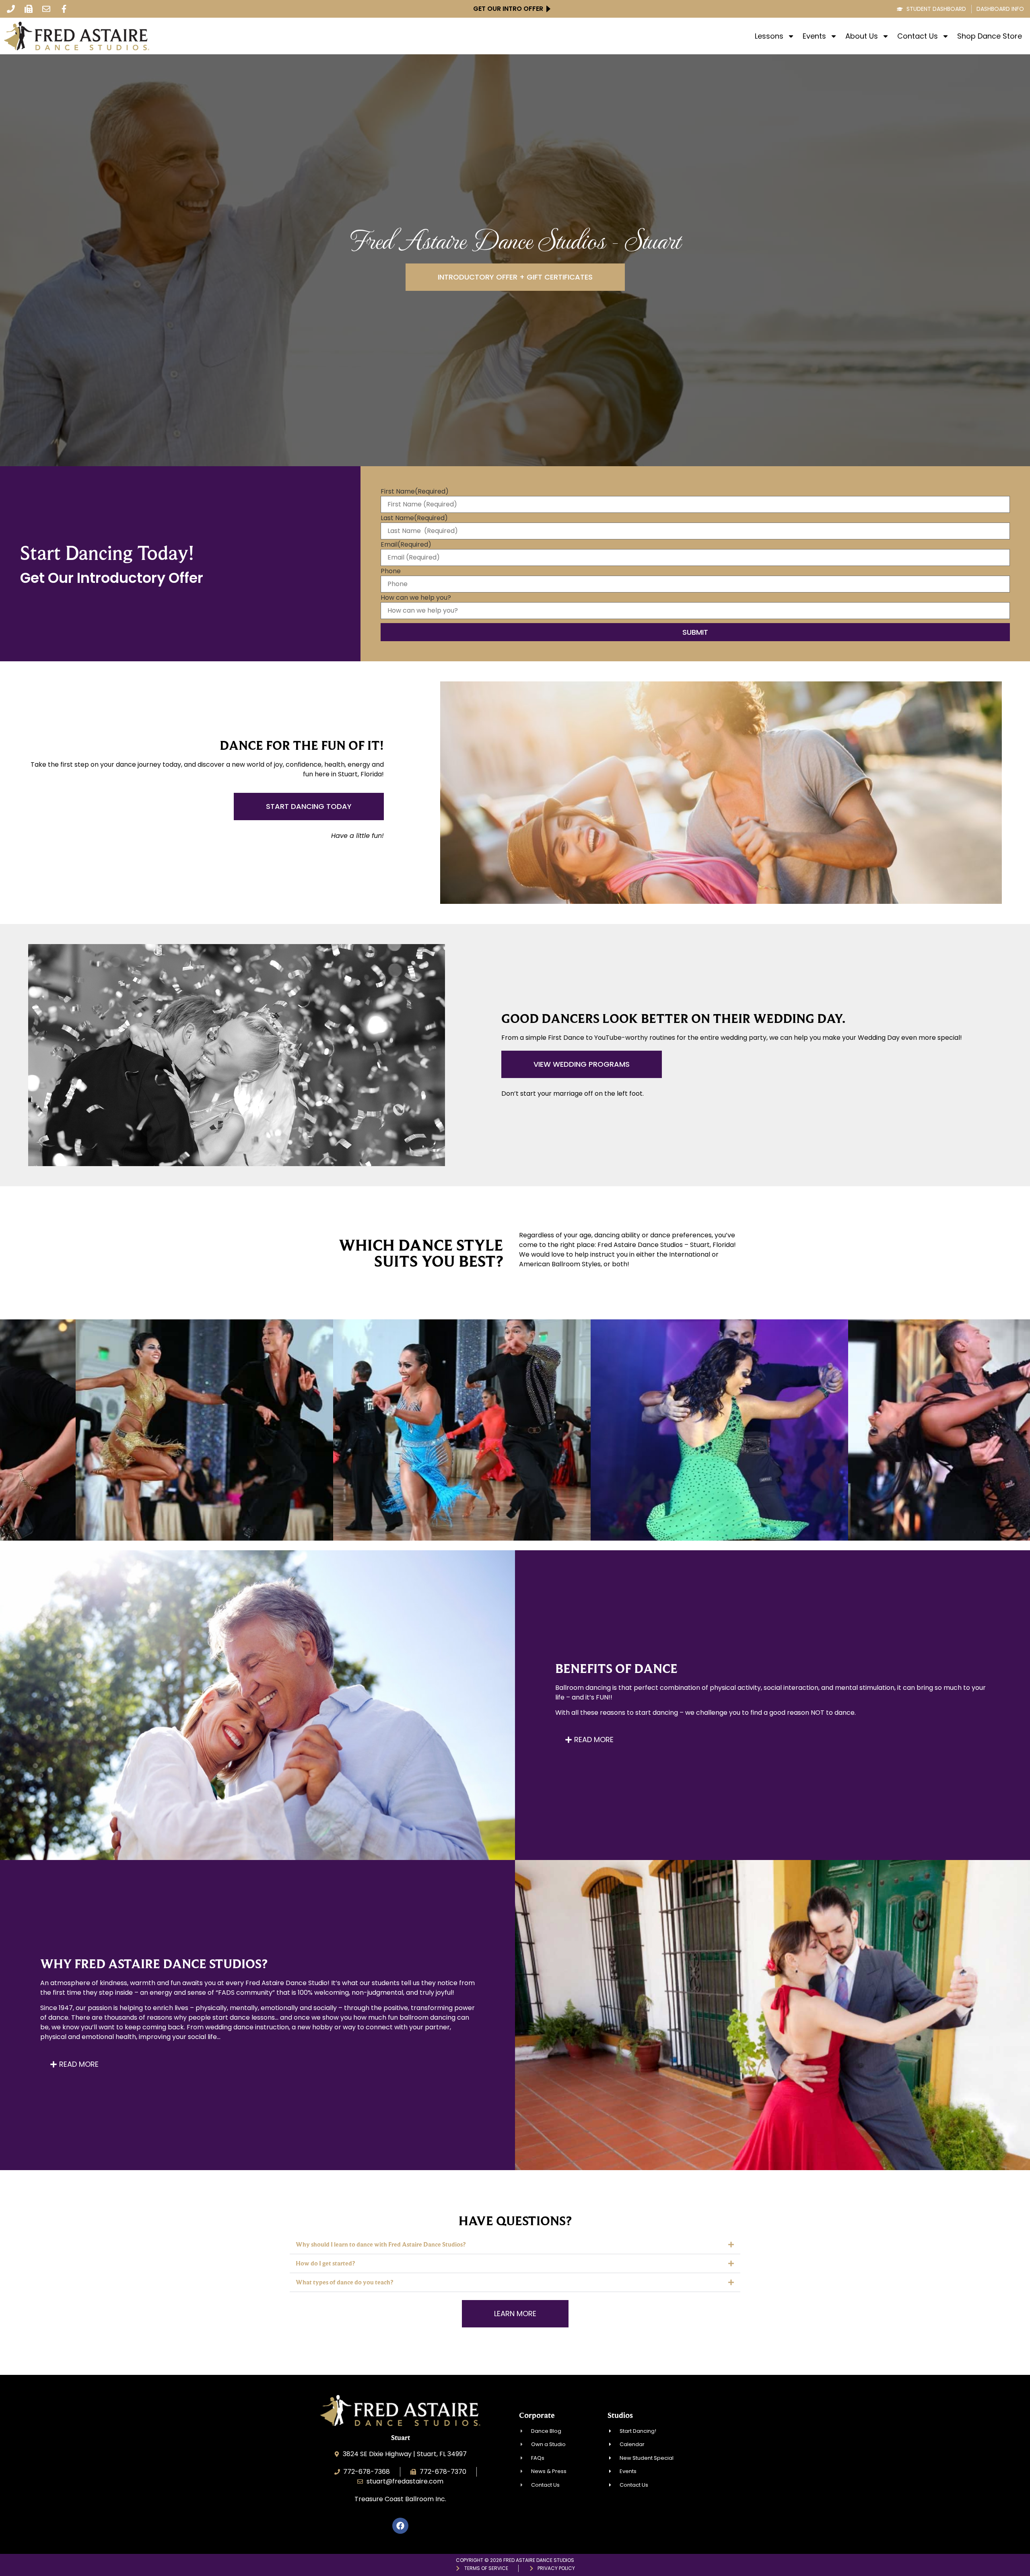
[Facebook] (400, 2526)
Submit (695, 632)
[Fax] (29, 9)
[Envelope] (46, 9)
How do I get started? (325, 2263)
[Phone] (11, 9)
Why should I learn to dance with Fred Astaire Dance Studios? (381, 2244)
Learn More (135, 1452)
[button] (515, 2245)
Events (814, 36)
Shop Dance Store (990, 36)
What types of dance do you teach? (344, 2282)
